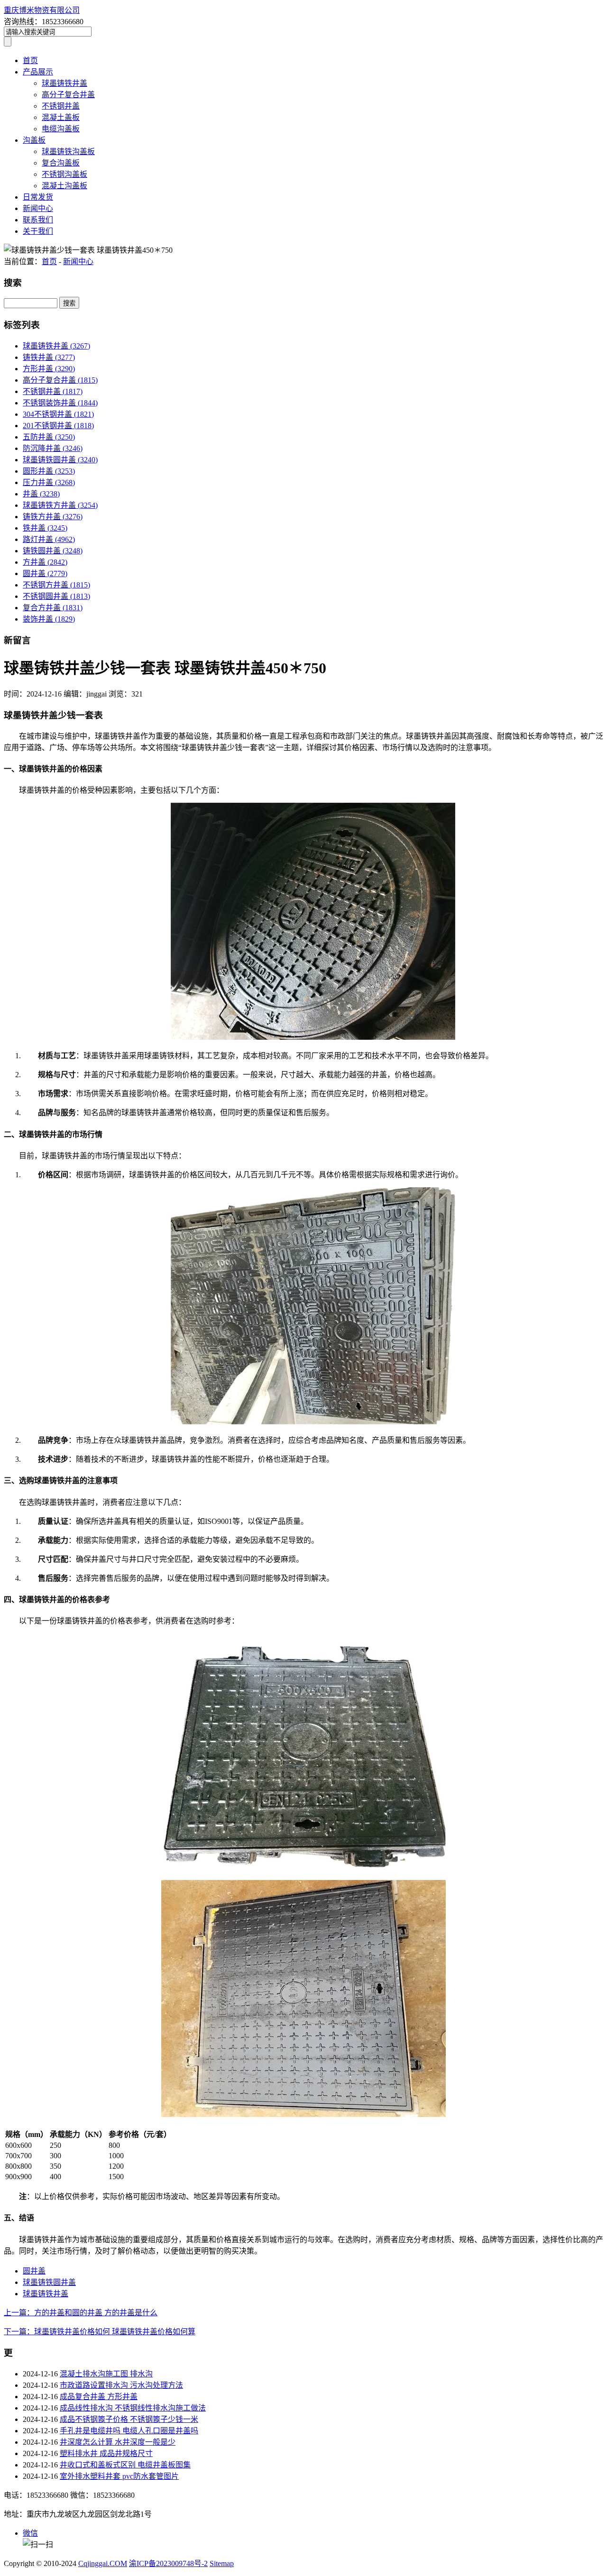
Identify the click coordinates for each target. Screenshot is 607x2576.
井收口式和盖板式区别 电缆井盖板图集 (125, 2465)
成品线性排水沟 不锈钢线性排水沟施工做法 (133, 2408)
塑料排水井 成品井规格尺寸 (106, 2453)
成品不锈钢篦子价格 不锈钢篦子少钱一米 (129, 2419)
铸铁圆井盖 (53, 551)
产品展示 (38, 72)
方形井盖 (49, 369)
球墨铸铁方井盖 (60, 505)
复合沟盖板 (61, 163)
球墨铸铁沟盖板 (68, 151)
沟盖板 (34, 140)
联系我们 (38, 220)
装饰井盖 (49, 619)
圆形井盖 (49, 471)
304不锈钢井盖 (58, 414)
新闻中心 (38, 208)
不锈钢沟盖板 (64, 174)
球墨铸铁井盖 (64, 83)
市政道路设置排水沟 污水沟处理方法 (121, 2385)
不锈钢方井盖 (56, 585)
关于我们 (38, 231)
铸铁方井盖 (53, 517)
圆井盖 (45, 573)
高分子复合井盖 (68, 95)
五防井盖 (49, 437)
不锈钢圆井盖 (56, 596)
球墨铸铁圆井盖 (60, 460)
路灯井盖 (49, 539)
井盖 (41, 494)
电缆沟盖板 (61, 129)
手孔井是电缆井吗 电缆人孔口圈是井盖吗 (129, 2431)
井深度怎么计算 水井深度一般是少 (118, 2442)
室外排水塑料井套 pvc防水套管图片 (119, 2476)
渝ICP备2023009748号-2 (168, 2563)
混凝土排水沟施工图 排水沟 (106, 2374)
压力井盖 (49, 482)
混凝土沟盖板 (64, 186)
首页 (30, 60)
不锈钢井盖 (61, 106)
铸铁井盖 (49, 357)
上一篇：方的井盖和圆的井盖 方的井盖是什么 (81, 2313)
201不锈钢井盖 (58, 426)
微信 (30, 2533)
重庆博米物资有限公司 (42, 10)
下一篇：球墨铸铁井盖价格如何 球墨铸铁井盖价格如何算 (100, 2332)
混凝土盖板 (61, 117)
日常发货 (38, 197)
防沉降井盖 (53, 448)
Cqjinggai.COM (103, 2563)
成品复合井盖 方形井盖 (99, 2397)
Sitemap (222, 2563)
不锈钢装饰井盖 (60, 403)
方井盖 (45, 562)
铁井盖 (45, 528)
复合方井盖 (53, 608)
